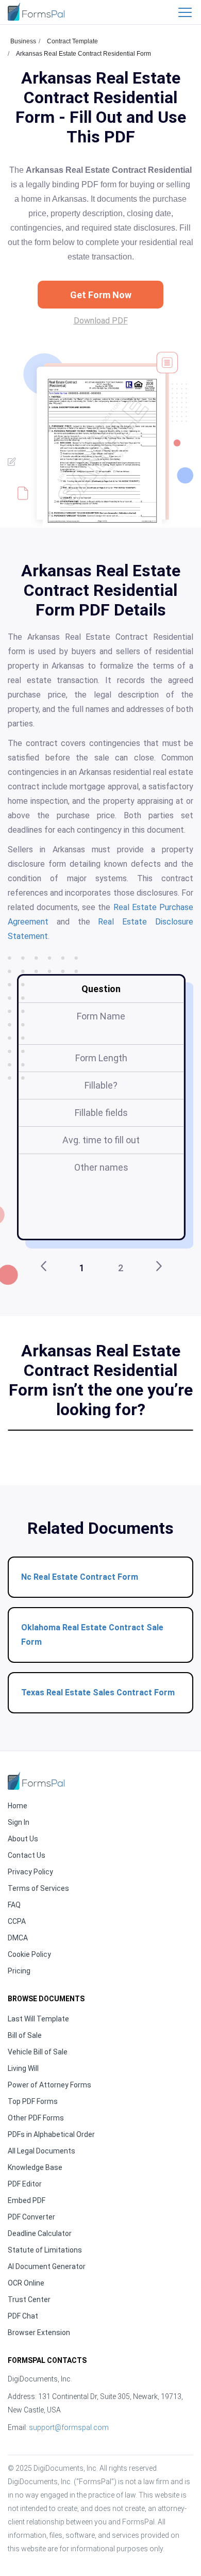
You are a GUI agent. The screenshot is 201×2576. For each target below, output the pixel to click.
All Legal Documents (41, 2151)
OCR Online (26, 2283)
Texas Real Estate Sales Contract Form (98, 1692)
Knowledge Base (35, 2167)
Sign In (19, 1822)
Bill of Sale (25, 2035)
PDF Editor (25, 2184)
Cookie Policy (29, 1954)
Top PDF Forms (33, 2101)
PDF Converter (31, 2217)
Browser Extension (39, 2332)
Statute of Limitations (45, 2250)
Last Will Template (38, 2019)
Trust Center (29, 2299)
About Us (23, 1839)
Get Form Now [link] (101, 295)
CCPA (17, 1921)
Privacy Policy (30, 1872)
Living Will (23, 2068)
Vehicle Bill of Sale (38, 2052)
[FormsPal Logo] (36, 12)
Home (18, 1806)
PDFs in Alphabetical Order (51, 2134)
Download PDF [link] (101, 321)
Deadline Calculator (40, 2233)
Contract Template (72, 41)
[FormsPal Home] (36, 1781)
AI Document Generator (47, 2266)
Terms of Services (38, 1888)
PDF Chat (23, 2316)
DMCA (18, 1938)
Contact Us (27, 1855)
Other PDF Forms (36, 2118)
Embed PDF (27, 2200)
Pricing (19, 1971)
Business (23, 41)
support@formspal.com (69, 2427)
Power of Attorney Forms (49, 2085)
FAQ (14, 1905)
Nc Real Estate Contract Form (80, 1577)
